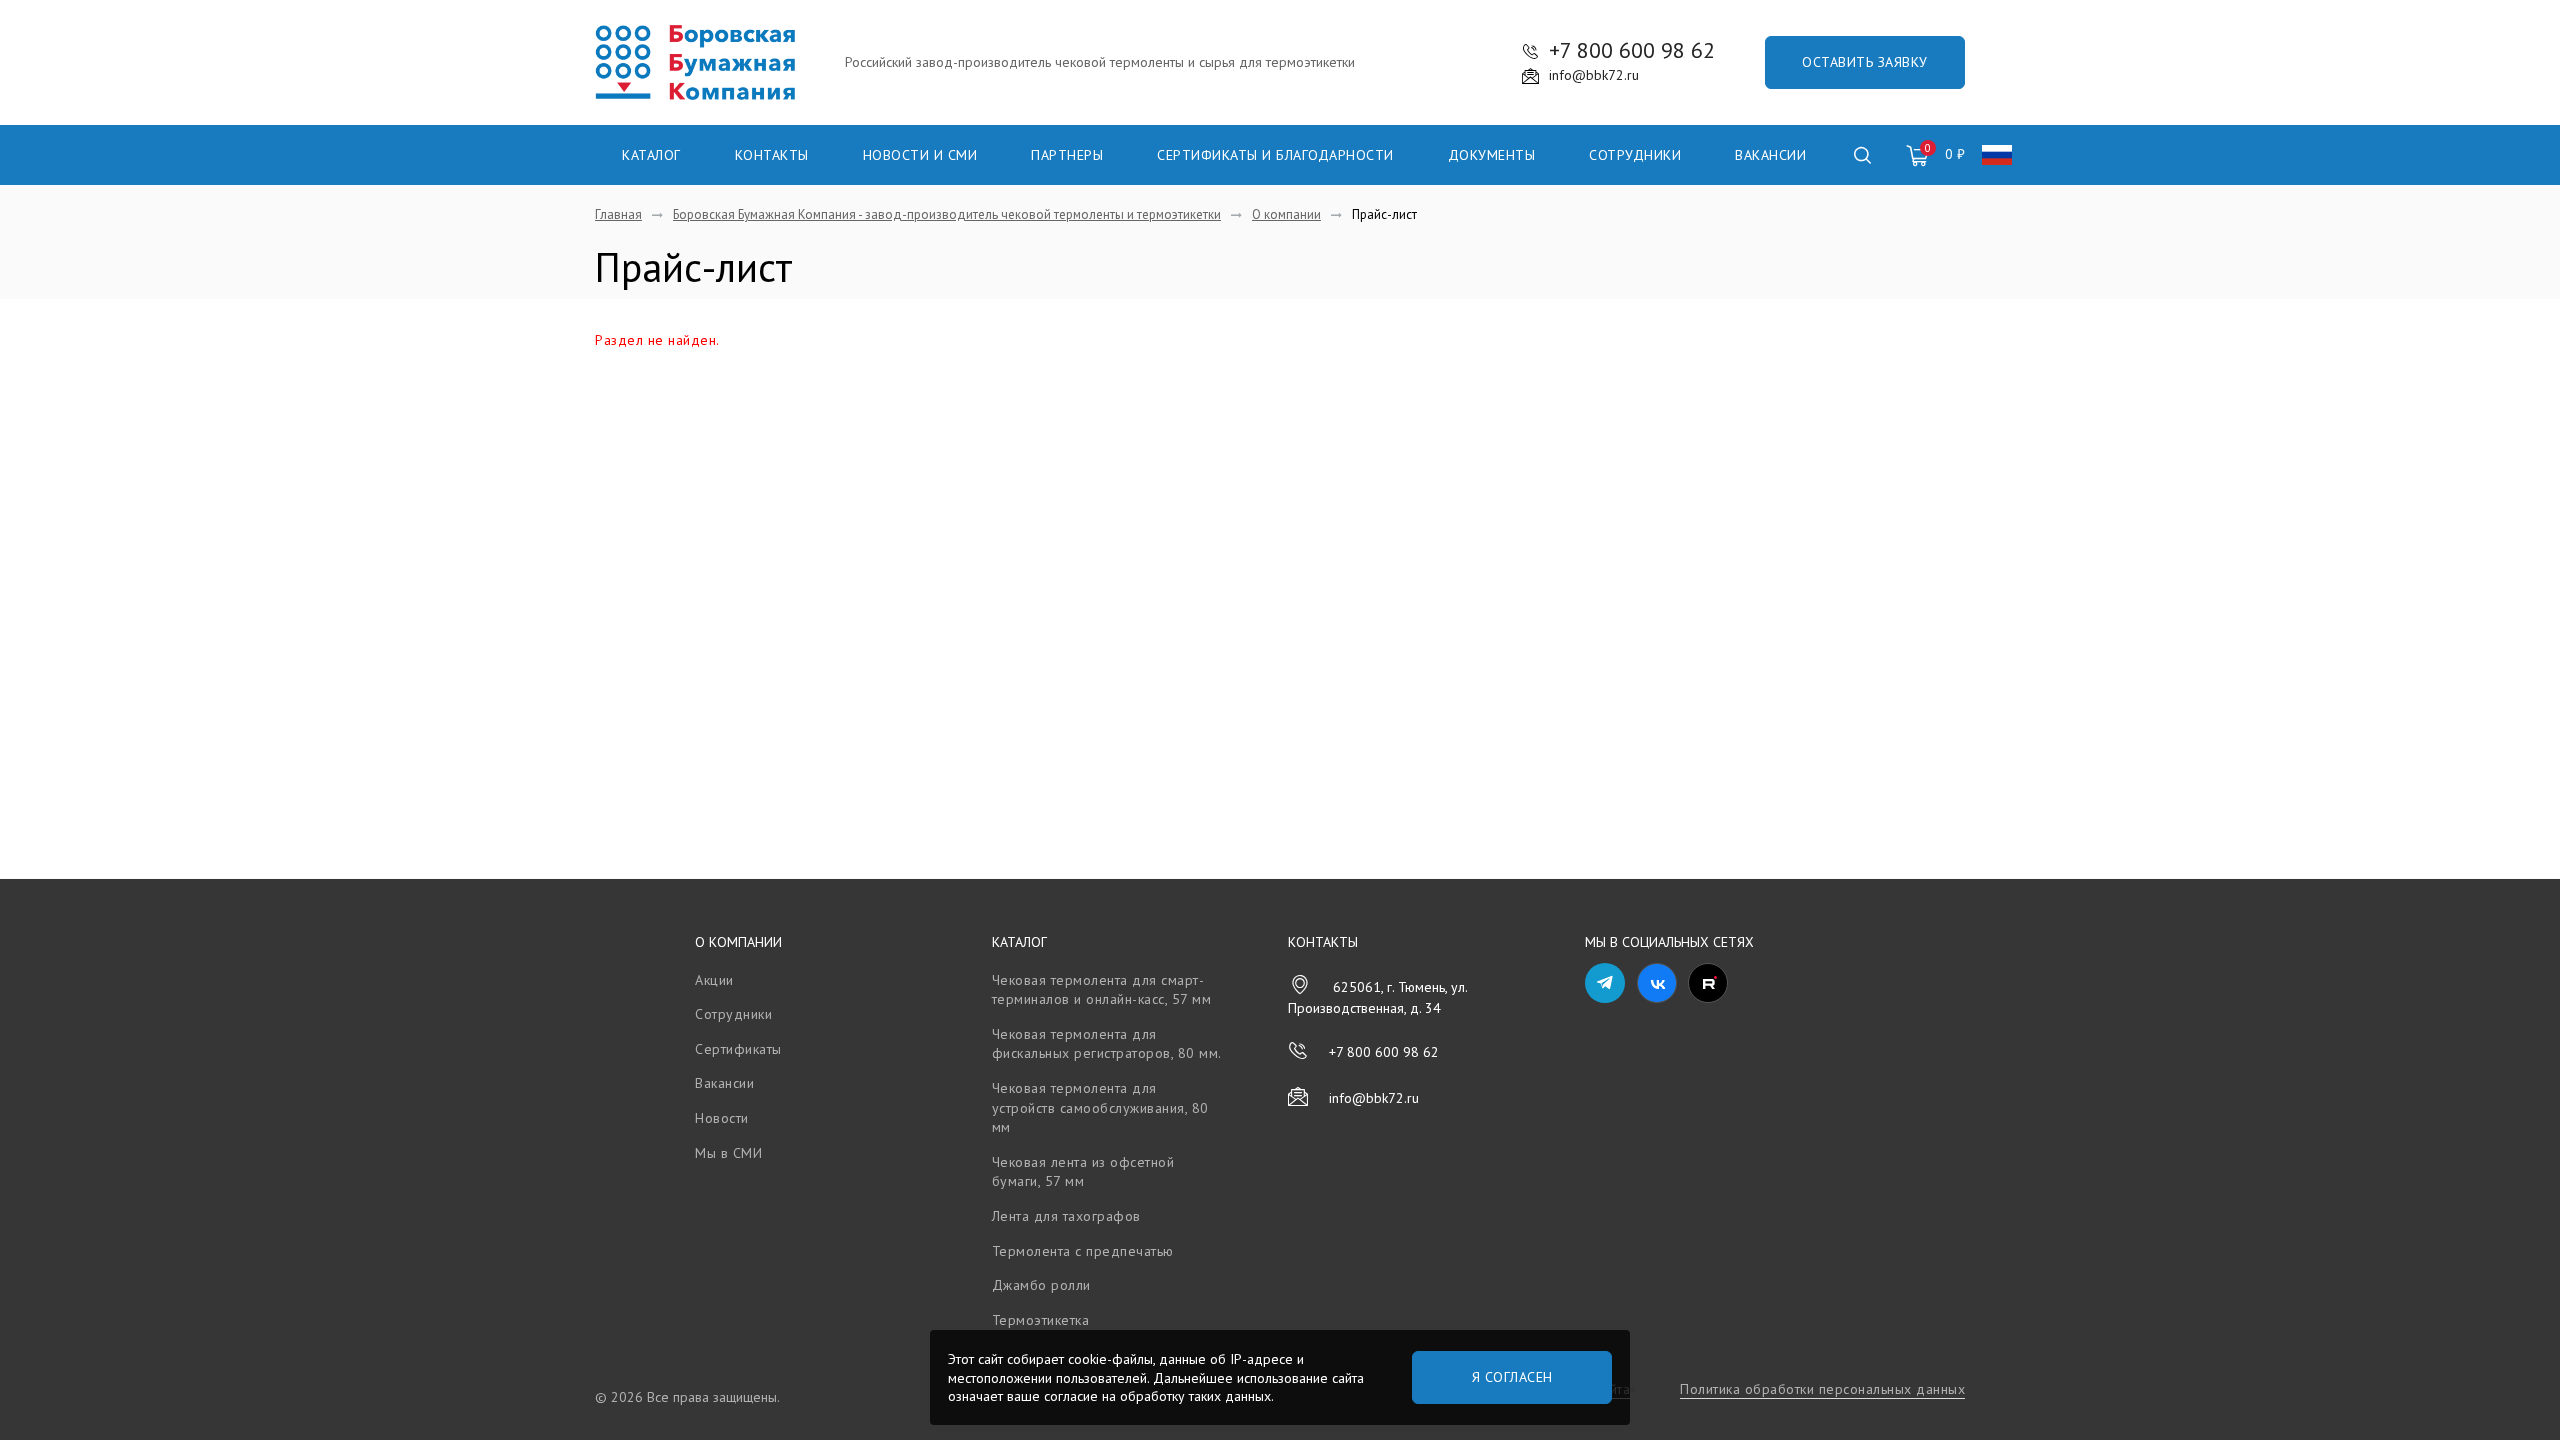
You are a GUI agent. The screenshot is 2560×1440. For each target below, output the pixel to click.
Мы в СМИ (728, 1153)
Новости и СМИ (920, 155)
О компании (738, 942)
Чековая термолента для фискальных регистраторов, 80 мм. (1107, 1044)
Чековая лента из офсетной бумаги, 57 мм (1083, 1172)
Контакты (772, 155)
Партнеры (1067, 155)
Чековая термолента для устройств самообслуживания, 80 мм (1100, 1107)
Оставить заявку (1865, 62)
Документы (1492, 155)
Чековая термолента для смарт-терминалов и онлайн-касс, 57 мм (1102, 990)
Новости (722, 1118)
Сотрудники (1635, 155)
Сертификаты (738, 1049)
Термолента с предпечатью (1083, 1251)
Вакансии (1770, 155)
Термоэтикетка (1041, 1320)
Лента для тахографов (1066, 1216)
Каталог (651, 155)
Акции (714, 980)
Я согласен (1512, 1377)
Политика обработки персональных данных (1822, 1389)
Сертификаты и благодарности (1275, 155)
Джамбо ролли (1041, 1285)
